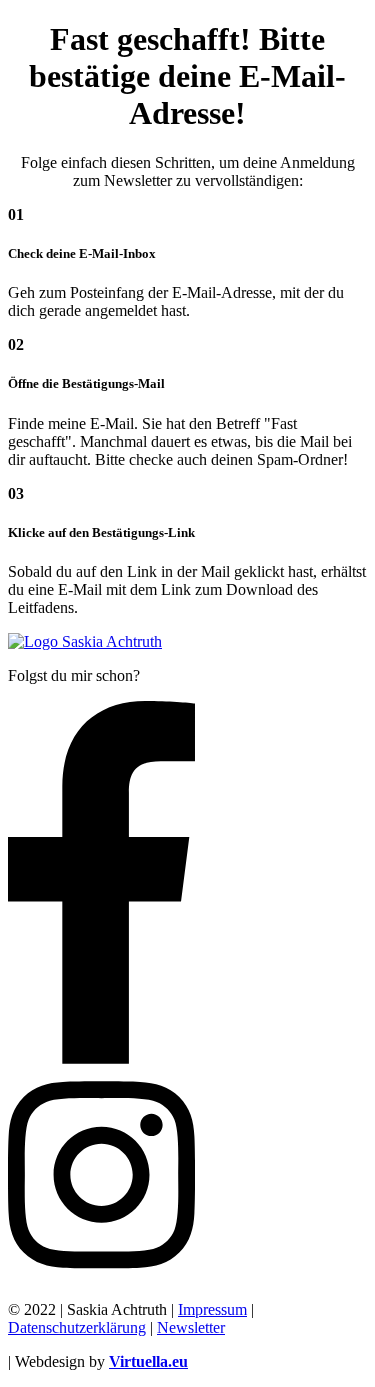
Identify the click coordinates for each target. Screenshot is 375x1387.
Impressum (212, 1309)
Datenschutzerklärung (77, 1327)
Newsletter (191, 1327)
